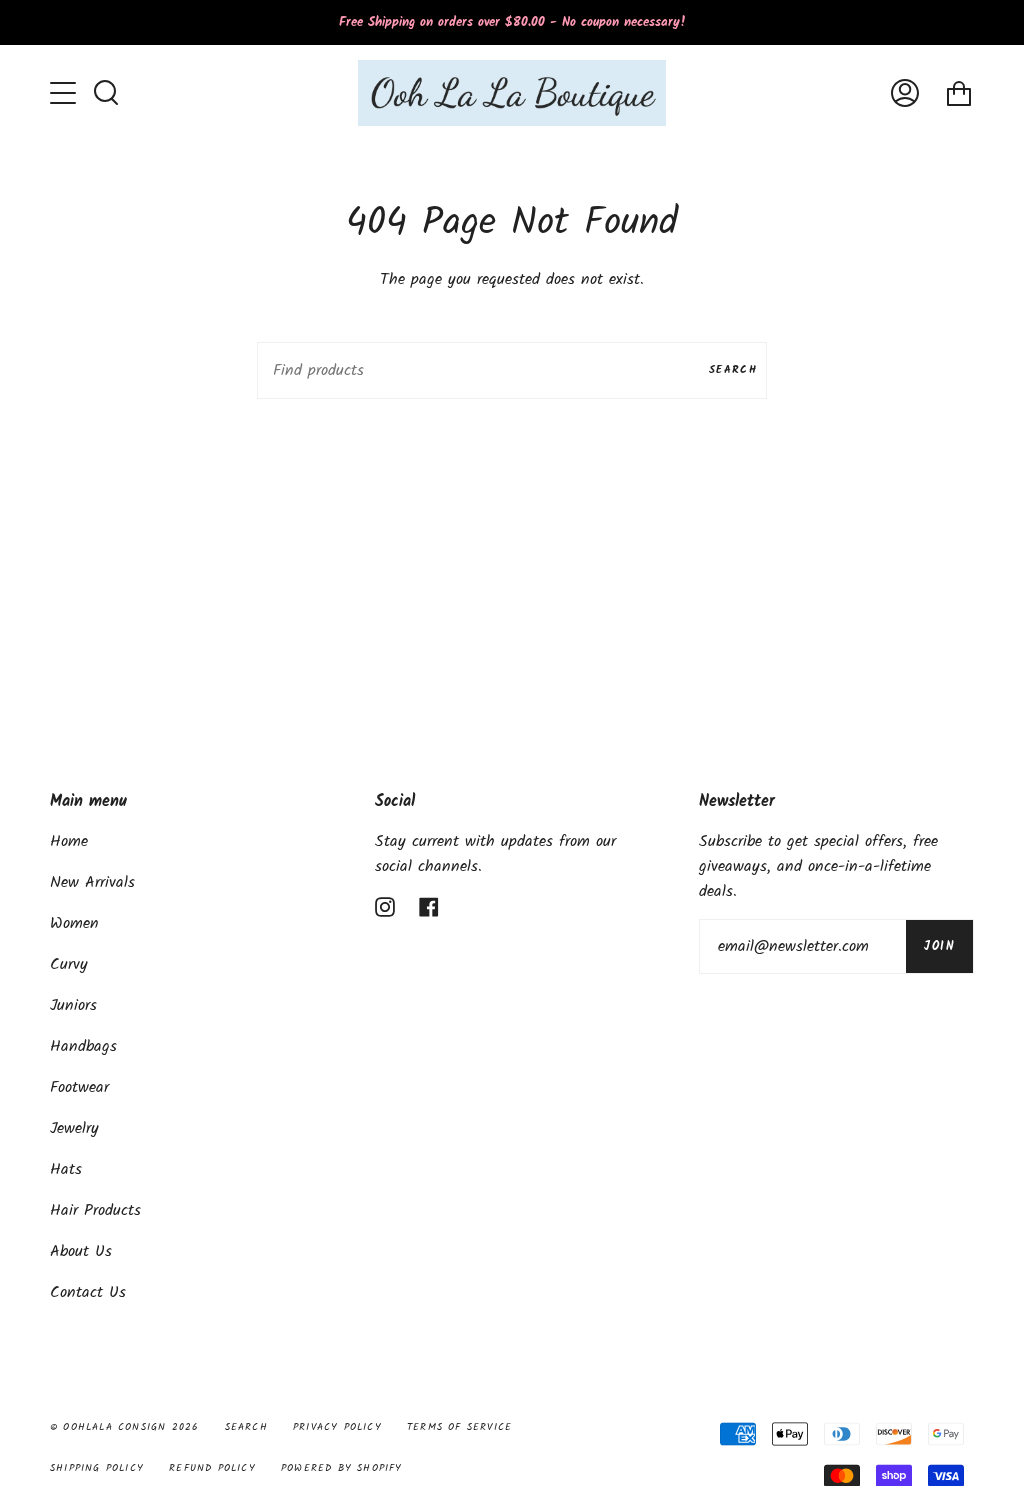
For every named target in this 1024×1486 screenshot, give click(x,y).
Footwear (79, 1087)
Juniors (73, 1005)
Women (74, 923)
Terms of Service (459, 1427)
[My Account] (905, 93)
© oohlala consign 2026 (124, 1427)
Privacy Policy (337, 1427)
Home (69, 841)
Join (939, 946)
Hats (66, 1169)
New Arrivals (92, 882)
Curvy (69, 964)
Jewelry (74, 1128)
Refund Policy (212, 1468)
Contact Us (88, 1292)
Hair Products (95, 1210)
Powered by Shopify (342, 1468)
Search (733, 370)
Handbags (83, 1046)
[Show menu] (65, 93)
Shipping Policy (97, 1468)
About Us (81, 1251)
